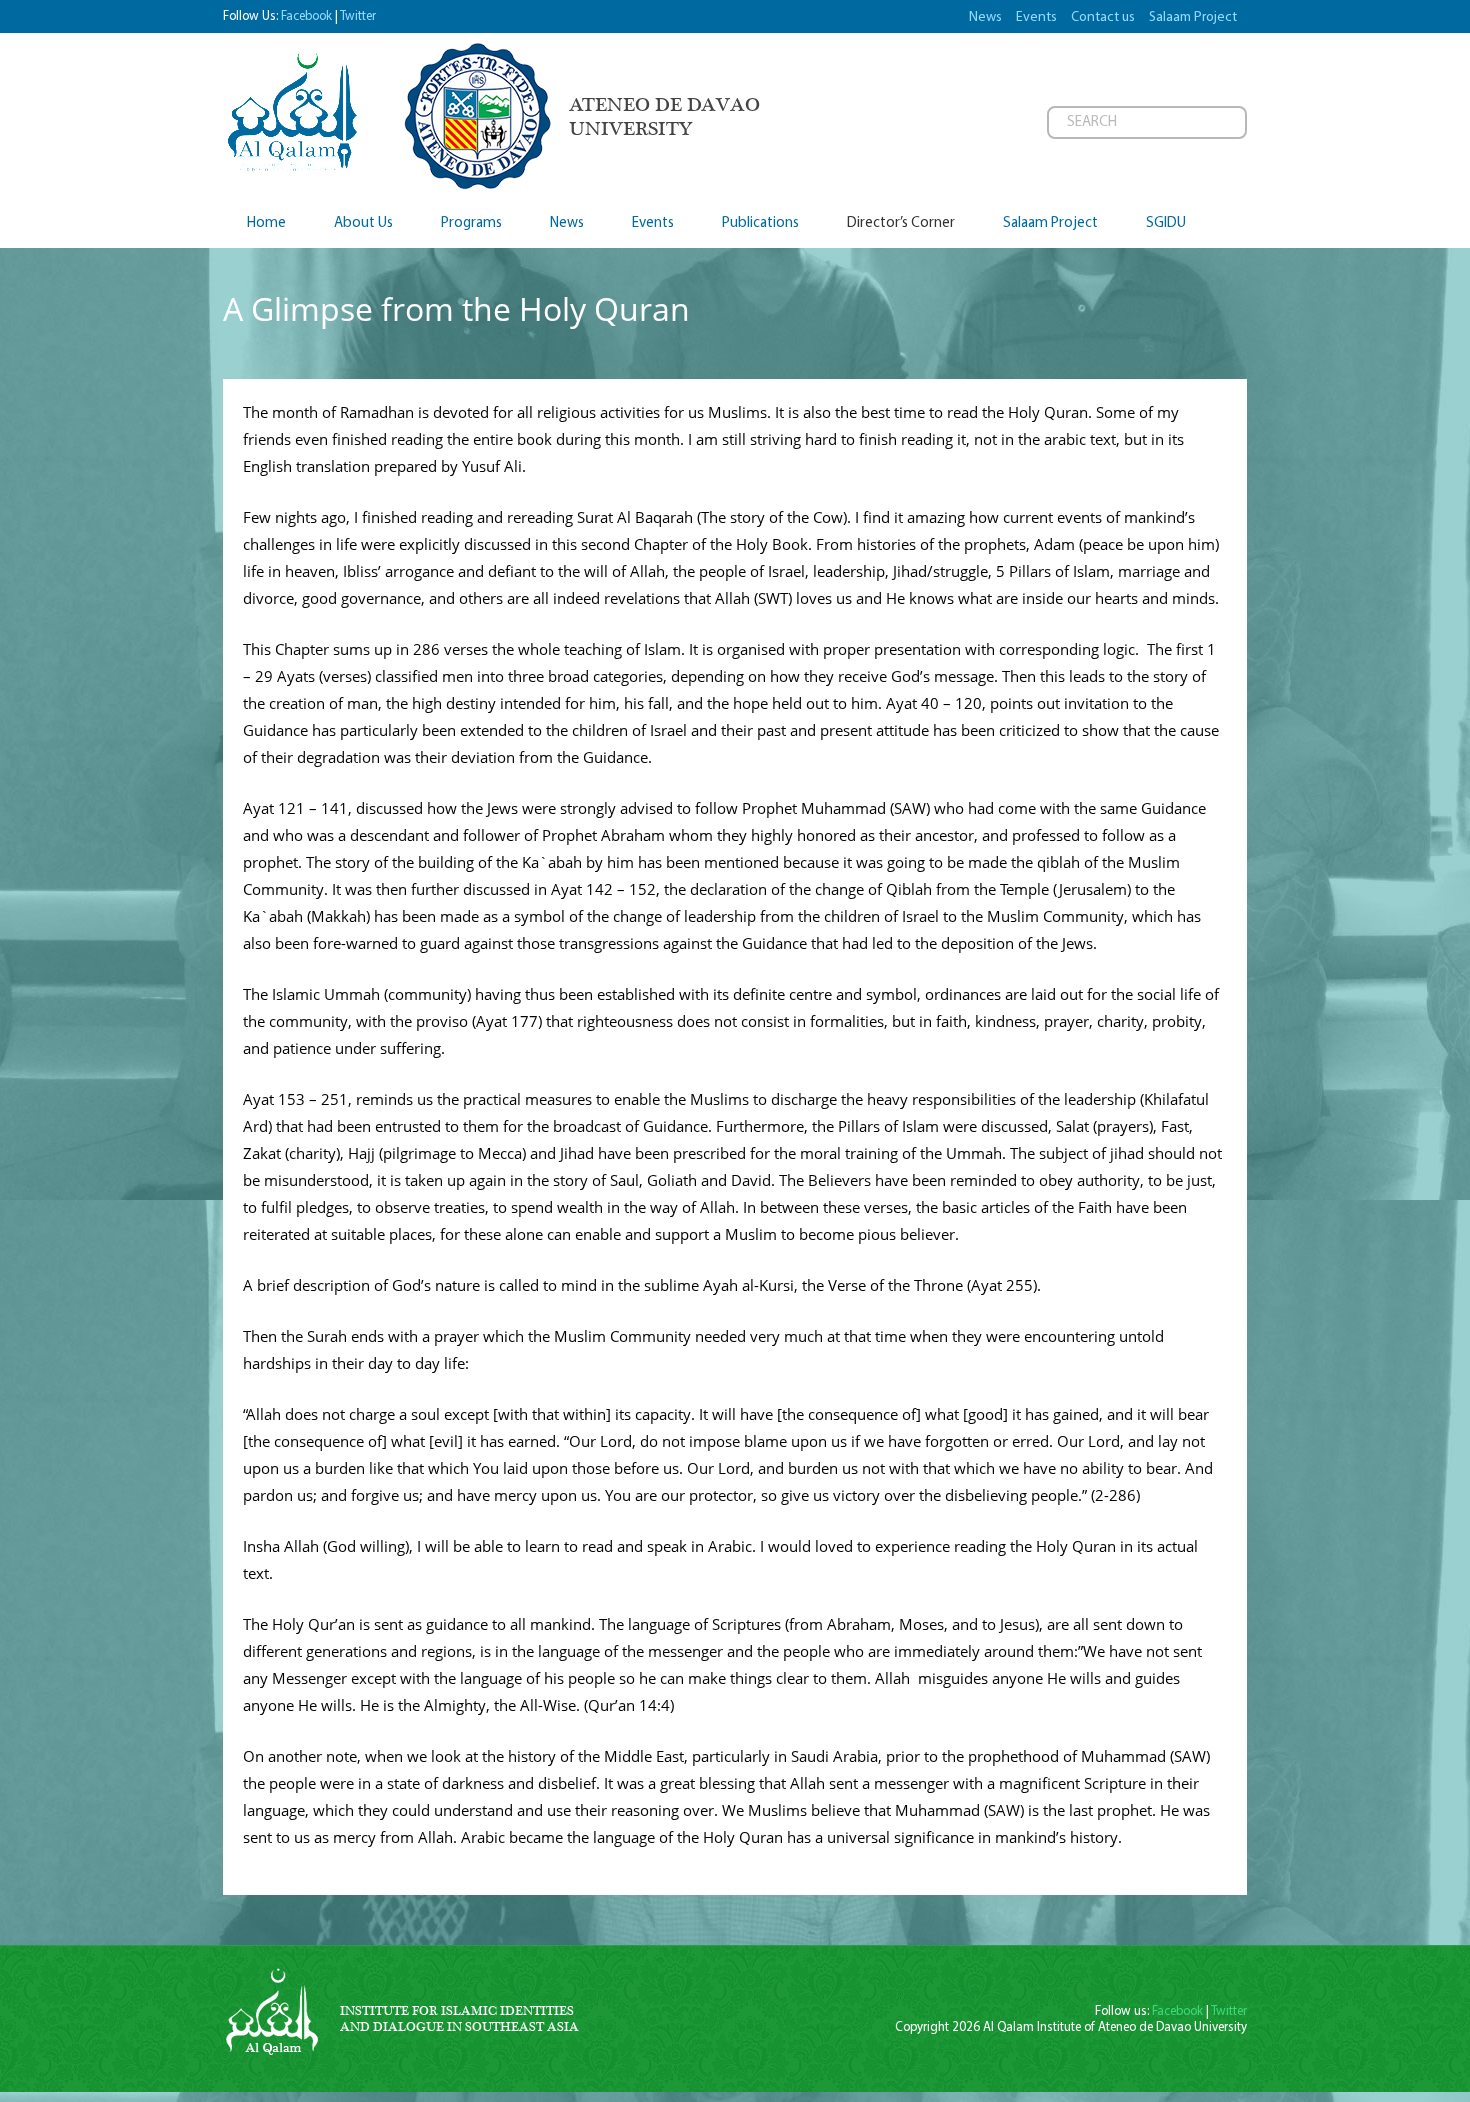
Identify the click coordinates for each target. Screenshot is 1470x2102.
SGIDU (1166, 223)
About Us (363, 223)
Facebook (306, 16)
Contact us (1103, 17)
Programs (471, 223)
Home (266, 223)
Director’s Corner (901, 223)
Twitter (358, 16)
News (985, 17)
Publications (760, 223)
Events (1036, 17)
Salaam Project (1193, 17)
